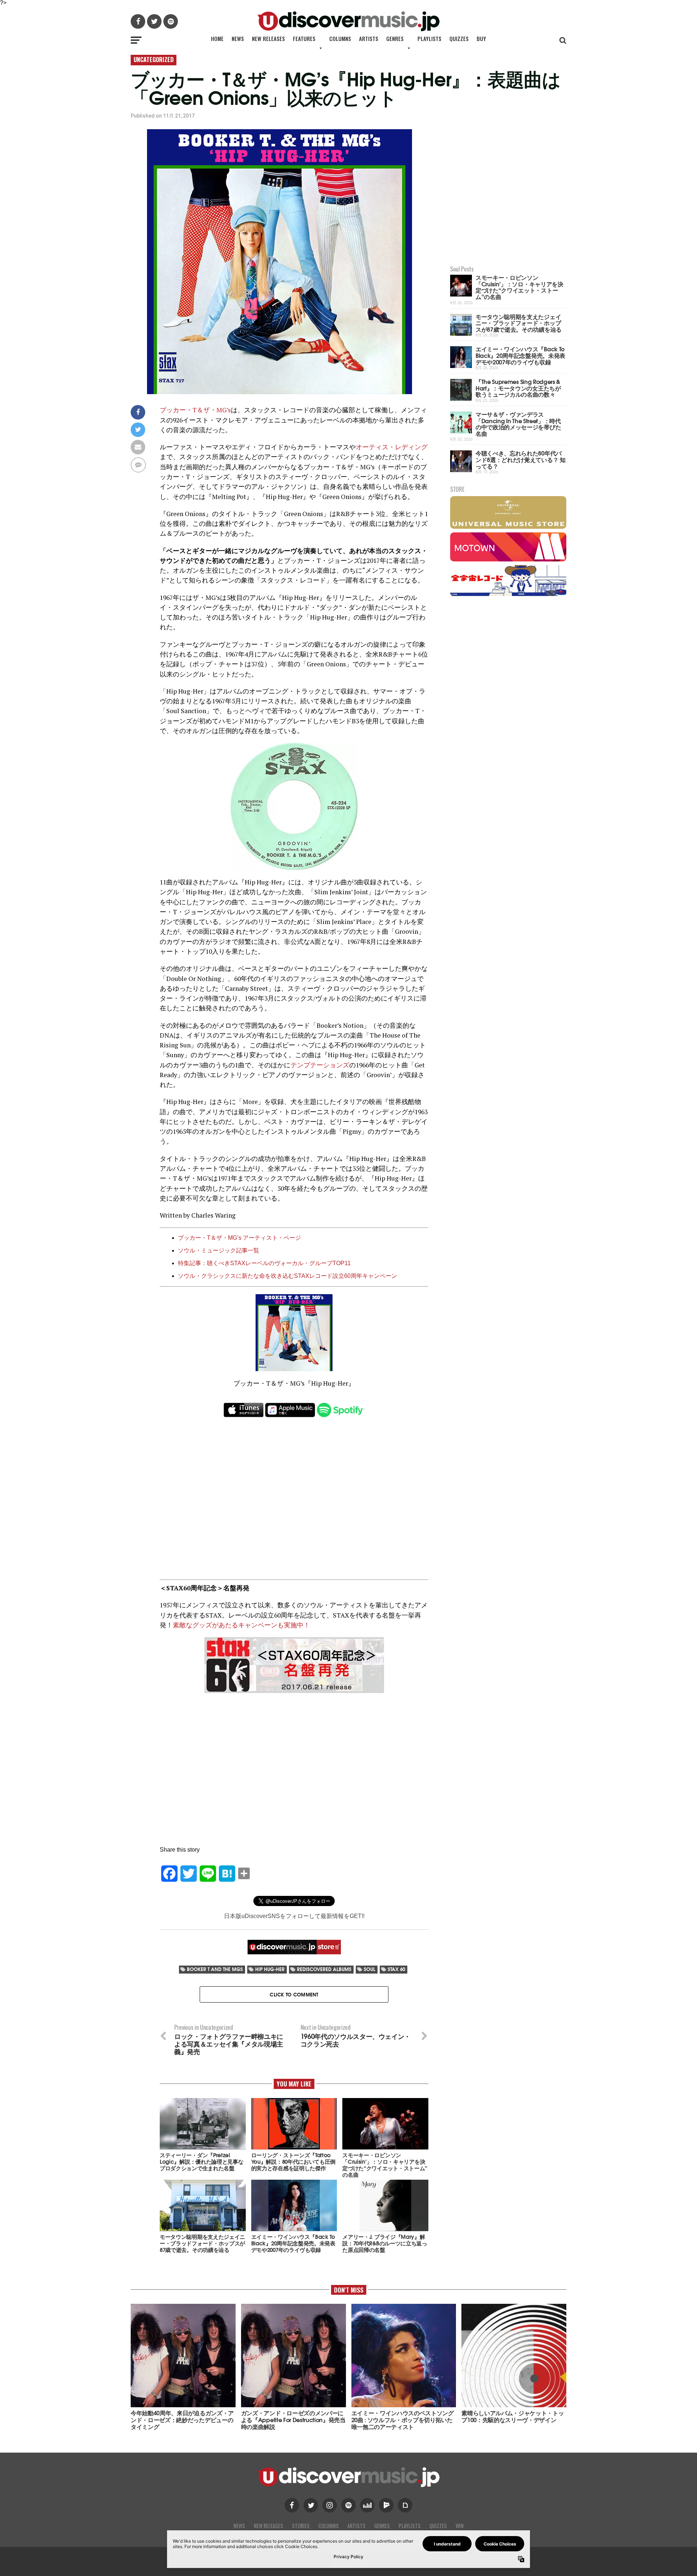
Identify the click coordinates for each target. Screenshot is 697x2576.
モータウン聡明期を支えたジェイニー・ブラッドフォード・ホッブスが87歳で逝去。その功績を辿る (519, 323)
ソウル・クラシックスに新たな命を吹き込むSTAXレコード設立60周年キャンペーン (288, 1276)
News (238, 38)
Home (217, 38)
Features (304, 38)
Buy (481, 38)
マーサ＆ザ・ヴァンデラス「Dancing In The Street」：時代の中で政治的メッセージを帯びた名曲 (518, 424)
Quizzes (459, 38)
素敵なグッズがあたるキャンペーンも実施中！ (241, 1625)
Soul (370, 1969)
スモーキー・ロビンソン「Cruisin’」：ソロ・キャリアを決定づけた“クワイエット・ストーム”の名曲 (519, 287)
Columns (340, 38)
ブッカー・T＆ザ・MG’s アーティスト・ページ (239, 1238)
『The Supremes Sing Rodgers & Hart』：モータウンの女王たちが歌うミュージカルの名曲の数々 (518, 388)
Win (460, 2526)
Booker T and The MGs (215, 1969)
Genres (395, 38)
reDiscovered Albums (324, 1969)
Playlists (429, 38)
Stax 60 (396, 1969)
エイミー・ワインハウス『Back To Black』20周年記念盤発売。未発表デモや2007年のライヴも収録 (520, 355)
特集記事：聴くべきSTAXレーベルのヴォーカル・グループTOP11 (264, 1263)
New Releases (268, 38)
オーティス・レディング (392, 447)
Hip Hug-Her (270, 1969)
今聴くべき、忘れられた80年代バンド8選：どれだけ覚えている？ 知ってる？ (521, 459)
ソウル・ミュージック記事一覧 (219, 1250)
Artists (369, 38)
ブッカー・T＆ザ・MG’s (195, 410)
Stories (301, 2526)
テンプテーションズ (320, 1065)
